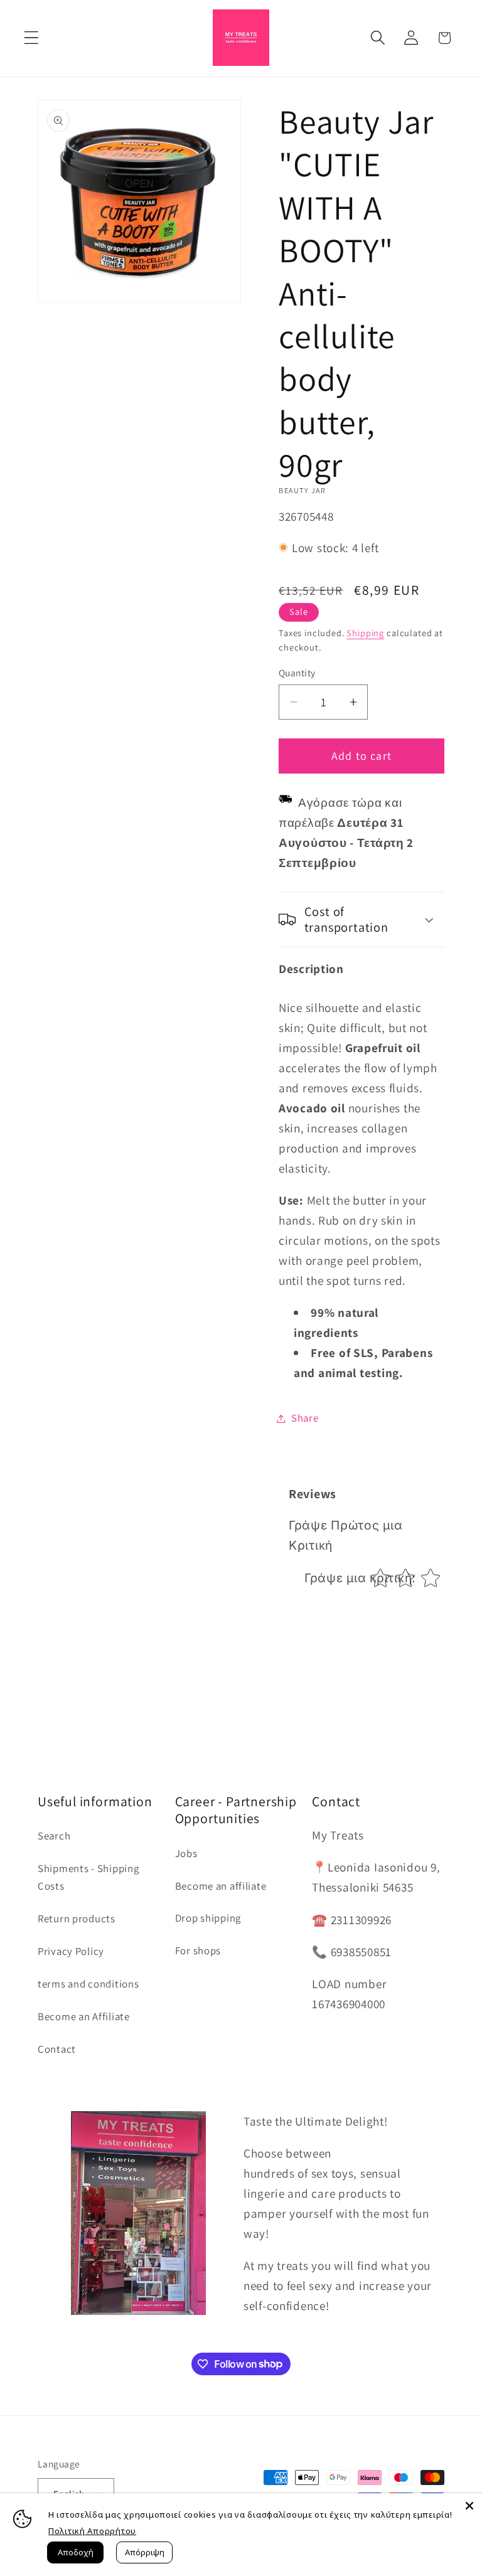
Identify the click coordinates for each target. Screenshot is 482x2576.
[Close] (469, 2506)
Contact (57, 2049)
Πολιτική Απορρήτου (92, 2531)
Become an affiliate (221, 1886)
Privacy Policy (71, 1951)
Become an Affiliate (84, 2016)
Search (54, 1836)
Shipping (365, 633)
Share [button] (305, 1418)
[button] (32, 38)
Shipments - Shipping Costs (88, 1877)
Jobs (186, 1853)
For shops (198, 1951)
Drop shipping (208, 1918)
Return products (77, 1919)
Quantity (297, 673)
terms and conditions (88, 1984)
